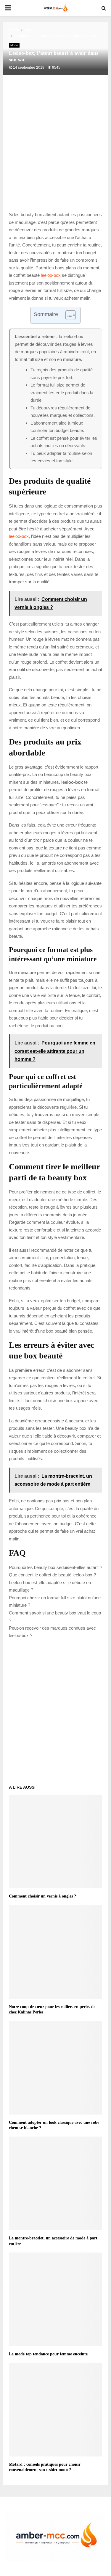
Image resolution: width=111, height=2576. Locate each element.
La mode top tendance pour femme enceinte (48, 2354)
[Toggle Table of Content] (68, 315)
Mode (14, 45)
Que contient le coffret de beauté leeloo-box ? (52, 1575)
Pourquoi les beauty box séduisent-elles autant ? (55, 1567)
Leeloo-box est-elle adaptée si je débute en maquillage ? (50, 1586)
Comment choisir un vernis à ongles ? (42, 1896)
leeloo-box (51, 275)
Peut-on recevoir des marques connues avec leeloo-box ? (52, 1632)
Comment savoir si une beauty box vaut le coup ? (55, 1617)
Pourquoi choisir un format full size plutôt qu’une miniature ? (55, 1602)
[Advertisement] (55, 149)
